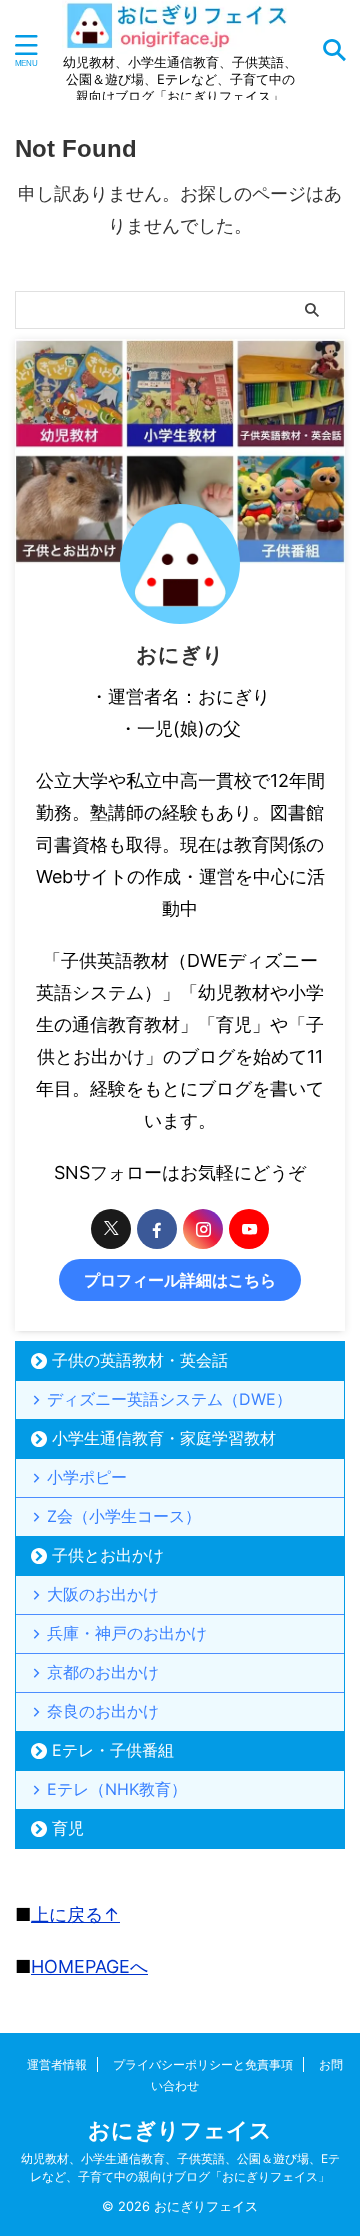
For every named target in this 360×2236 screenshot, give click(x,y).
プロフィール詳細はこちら (180, 1280)
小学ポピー (87, 1477)
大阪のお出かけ (103, 1594)
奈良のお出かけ (103, 1711)
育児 (68, 1828)
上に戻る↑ (75, 1914)
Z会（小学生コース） (124, 1516)
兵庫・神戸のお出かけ (127, 1633)
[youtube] (249, 1229)
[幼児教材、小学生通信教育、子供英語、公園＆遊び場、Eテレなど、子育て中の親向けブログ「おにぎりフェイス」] (180, 37)
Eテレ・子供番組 (113, 1750)
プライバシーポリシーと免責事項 (203, 2064)
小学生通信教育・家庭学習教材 (164, 1438)
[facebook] (157, 1229)
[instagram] (203, 1229)
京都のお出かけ (103, 1672)
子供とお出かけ (108, 1555)
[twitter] (111, 1229)
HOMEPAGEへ (89, 1966)
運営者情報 (57, 2064)
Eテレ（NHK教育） (117, 1789)
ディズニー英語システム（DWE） (169, 1399)
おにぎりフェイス (180, 2130)
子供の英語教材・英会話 (140, 1360)
